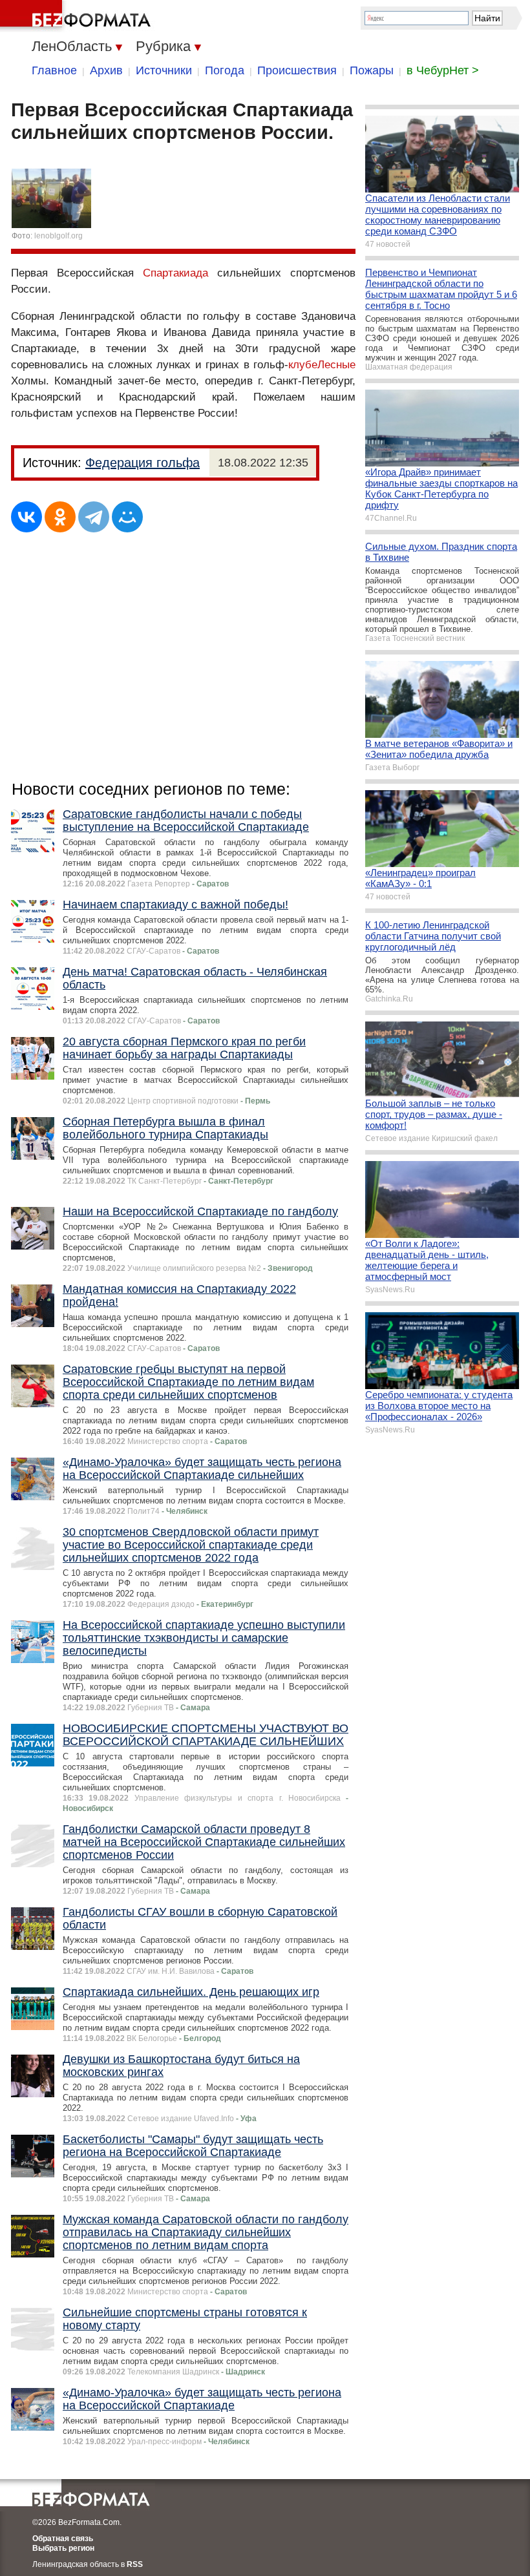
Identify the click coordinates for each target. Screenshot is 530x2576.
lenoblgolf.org (58, 236)
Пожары (372, 70)
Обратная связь (63, 2539)
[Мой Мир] (127, 517)
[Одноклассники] (60, 517)
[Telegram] (94, 517)
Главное (54, 70)
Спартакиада (175, 273)
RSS (135, 2564)
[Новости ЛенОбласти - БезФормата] (78, 16)
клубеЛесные (322, 365)
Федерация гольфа (143, 463)
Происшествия (297, 70)
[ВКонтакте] (26, 517)
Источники (164, 70)
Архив (106, 70)
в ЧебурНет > (443, 70)
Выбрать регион (63, 2548)
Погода (225, 70)
